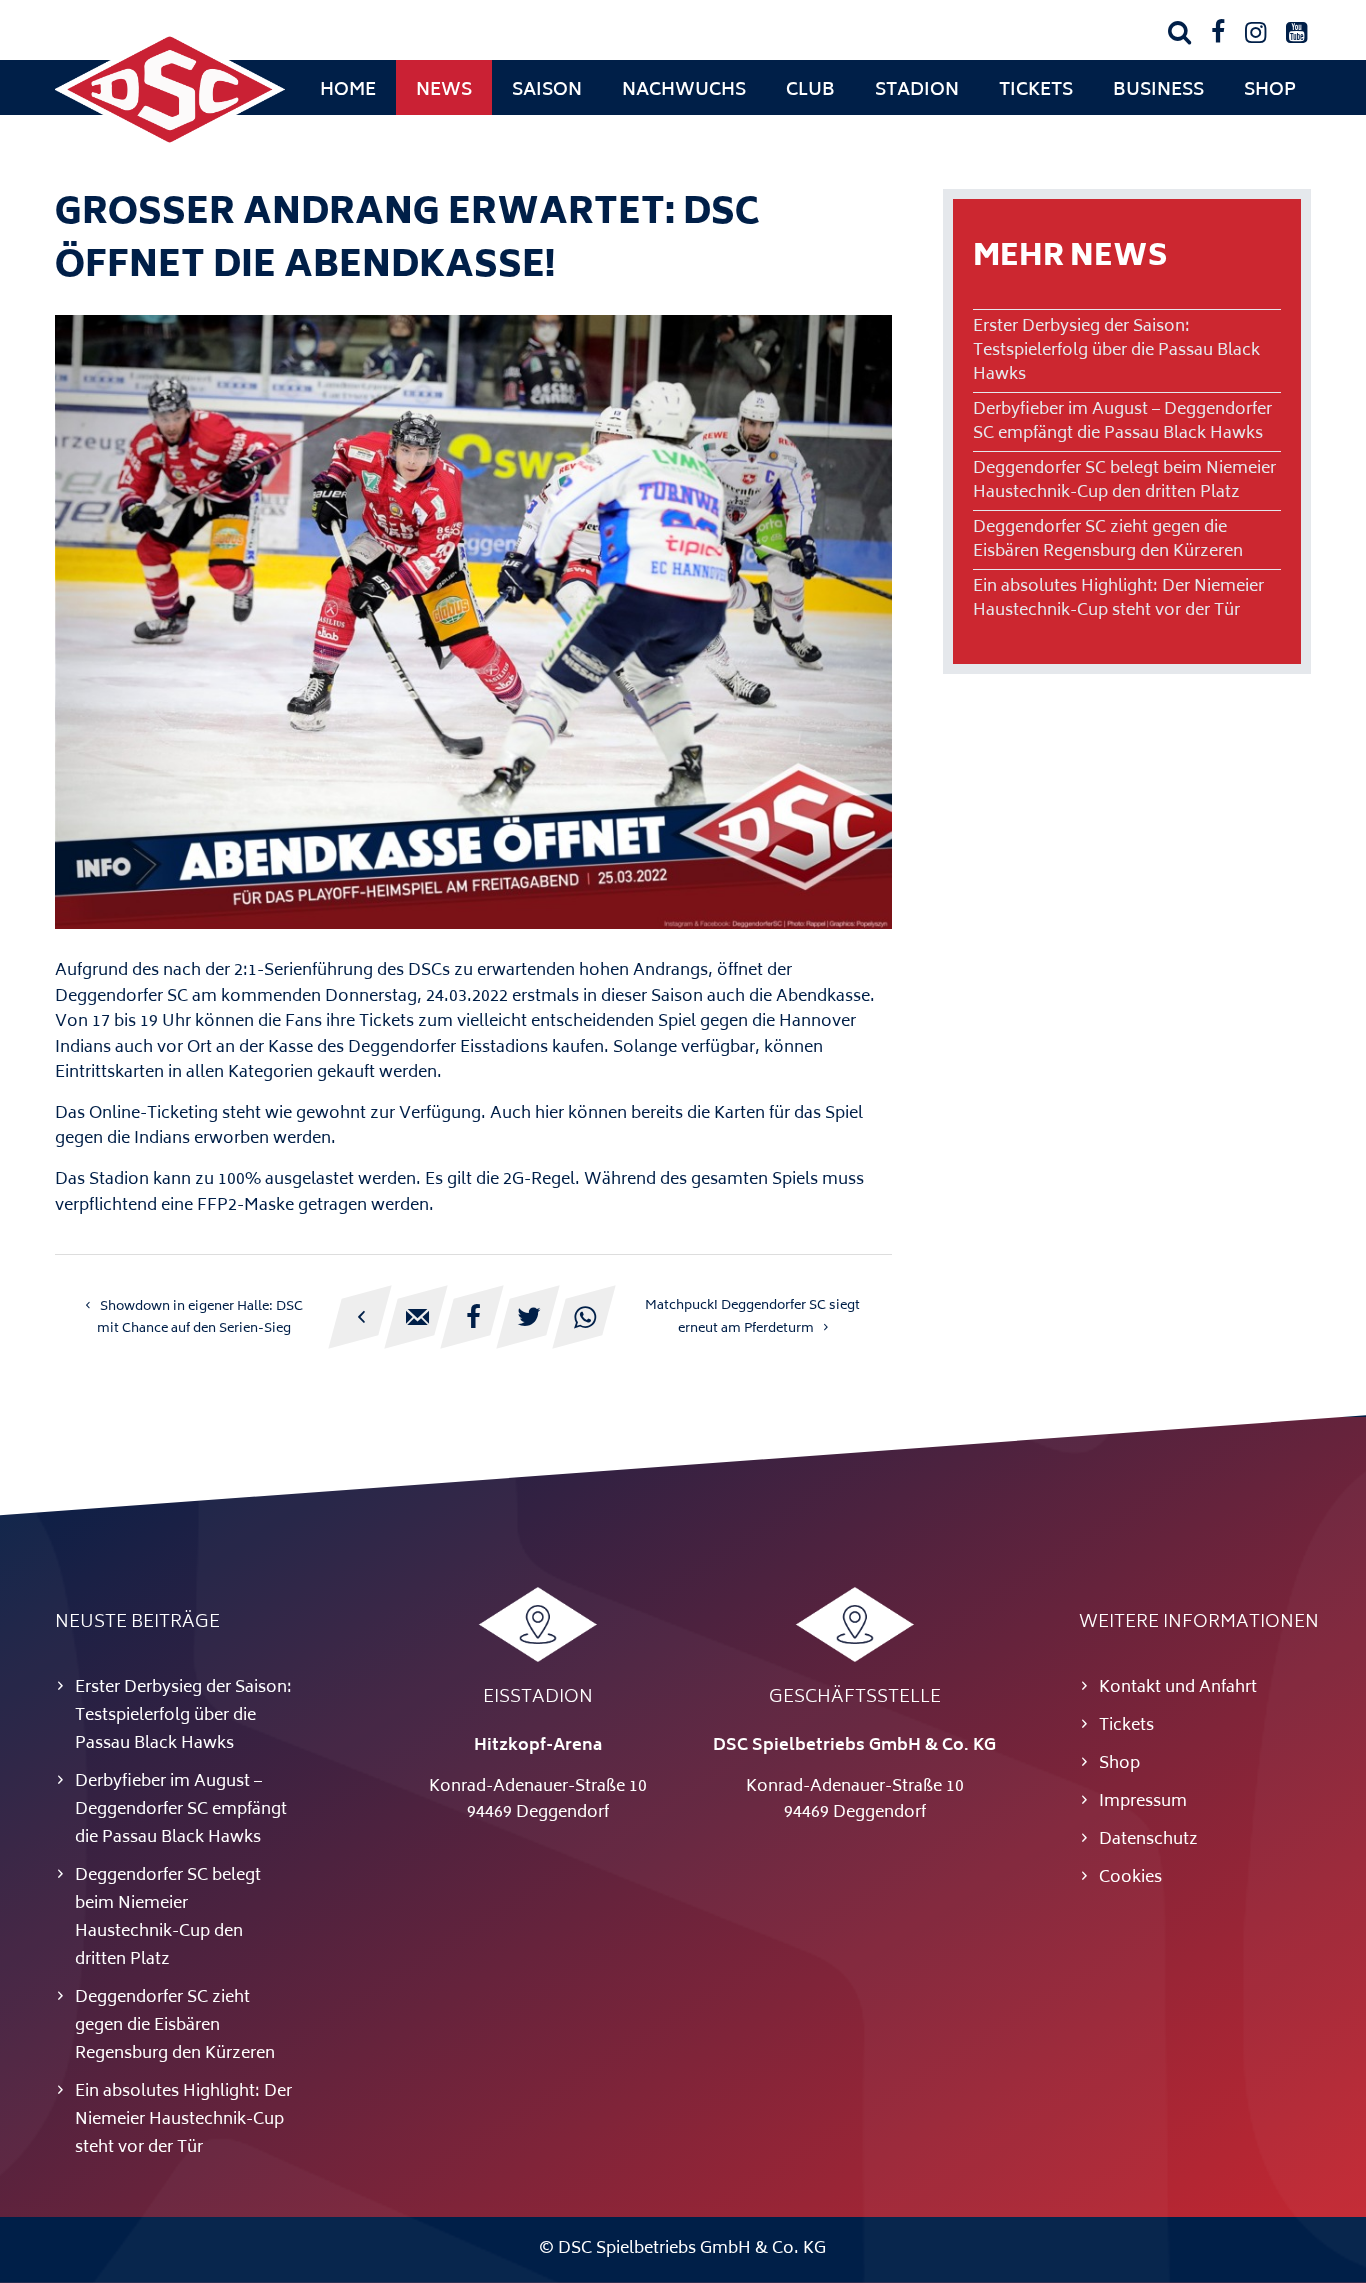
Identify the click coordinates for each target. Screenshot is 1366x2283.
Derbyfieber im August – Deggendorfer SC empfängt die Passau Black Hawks (1122, 422)
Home (348, 91)
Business (1158, 91)
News (444, 91)
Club (810, 91)
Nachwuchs (684, 91)
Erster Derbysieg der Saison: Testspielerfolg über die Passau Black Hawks (1116, 351)
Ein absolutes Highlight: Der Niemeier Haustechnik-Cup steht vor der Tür (1118, 599)
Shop (1270, 91)
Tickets (1036, 91)
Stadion (917, 91)
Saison (547, 91)
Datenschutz (1148, 1840)
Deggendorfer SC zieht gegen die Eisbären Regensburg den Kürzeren (1108, 540)
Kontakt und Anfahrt (1178, 1688)
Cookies (1130, 1878)
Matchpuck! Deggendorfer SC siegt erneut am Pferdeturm (752, 1317)
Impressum (1143, 1802)
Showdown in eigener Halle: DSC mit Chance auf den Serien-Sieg (200, 1318)
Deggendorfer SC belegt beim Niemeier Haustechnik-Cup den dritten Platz (1124, 481)
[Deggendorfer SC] (170, 145)
